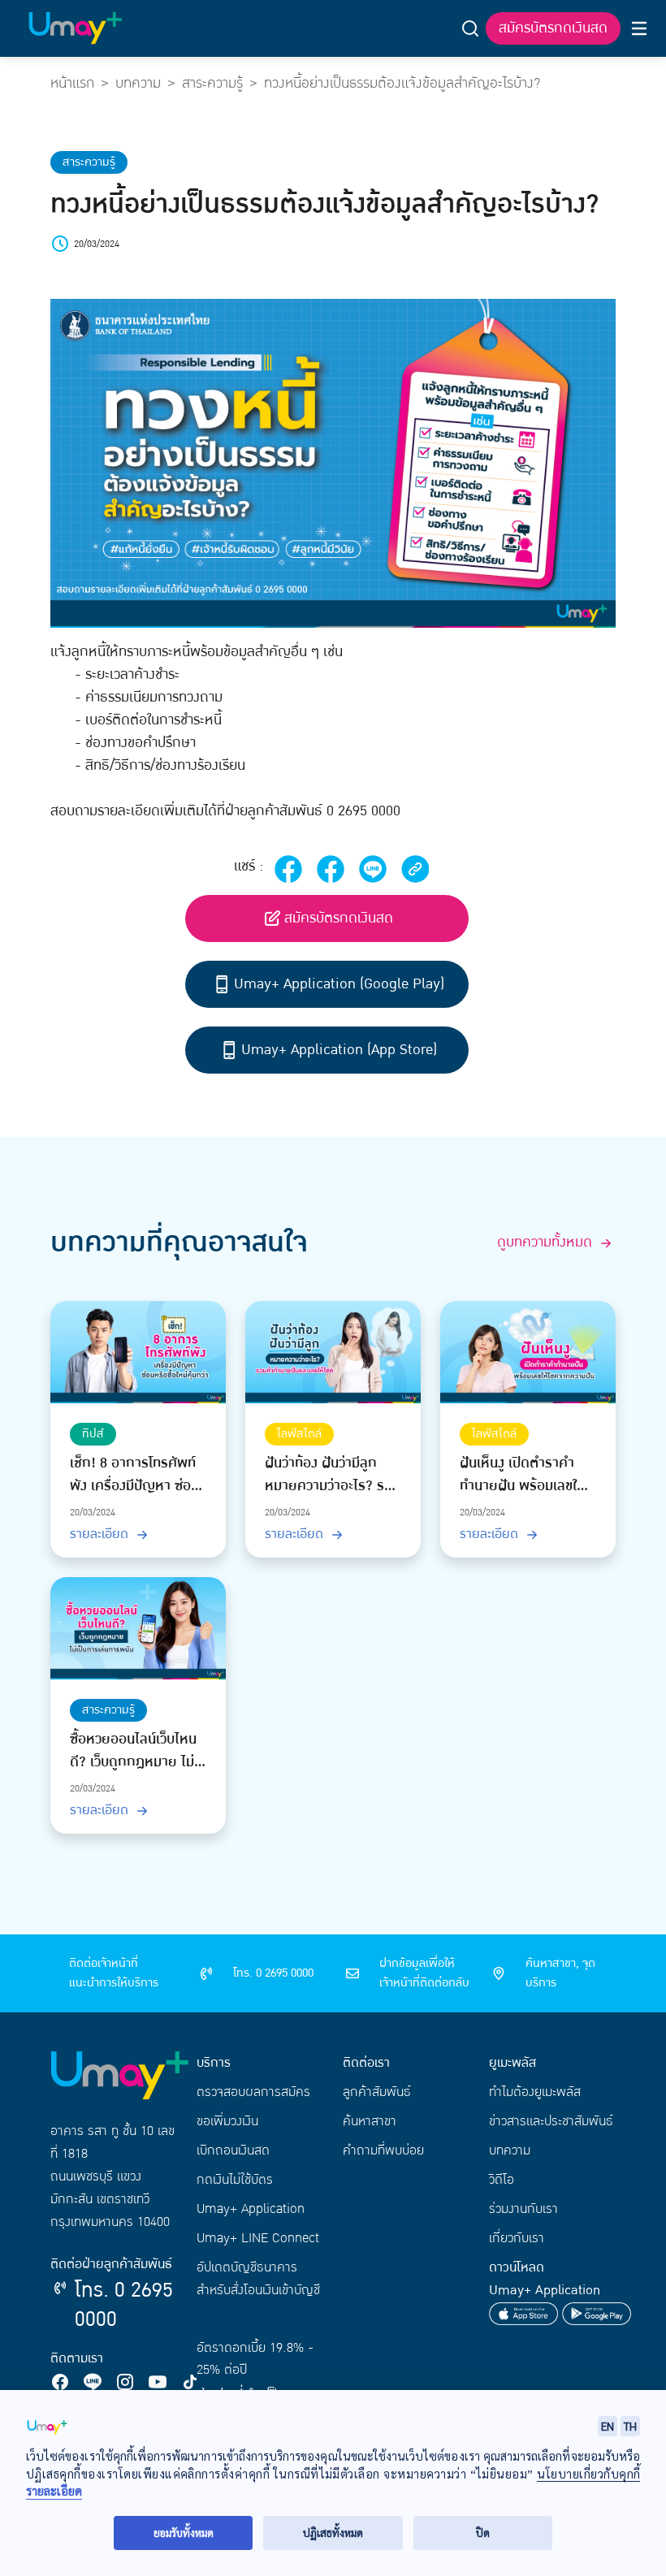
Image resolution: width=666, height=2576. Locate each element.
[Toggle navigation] (639, 28)
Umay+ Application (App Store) (339, 1050)
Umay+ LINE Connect (258, 2238)
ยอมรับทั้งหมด (184, 2533)
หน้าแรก (72, 83)
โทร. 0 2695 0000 (124, 2305)
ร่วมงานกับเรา (523, 2209)
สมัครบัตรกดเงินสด (553, 28)
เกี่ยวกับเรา (517, 2238)
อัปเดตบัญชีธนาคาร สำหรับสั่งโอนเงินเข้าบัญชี (258, 2279)
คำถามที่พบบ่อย (383, 2150)
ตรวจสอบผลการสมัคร (253, 2092)
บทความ (138, 83)
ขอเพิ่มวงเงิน (227, 2121)
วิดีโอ (502, 2180)
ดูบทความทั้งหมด (547, 1243)
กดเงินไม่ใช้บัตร (235, 2180)
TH (630, 2426)
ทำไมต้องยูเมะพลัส (535, 2092)
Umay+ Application (251, 2209)
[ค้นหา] (470, 28)
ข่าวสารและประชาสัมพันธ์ (551, 2121)
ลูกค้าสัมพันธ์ (377, 2092)
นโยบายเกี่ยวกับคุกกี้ (588, 2474)
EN (608, 2426)
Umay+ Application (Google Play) (339, 984)
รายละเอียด (101, 1534)
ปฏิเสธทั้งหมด (333, 2533)
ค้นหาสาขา (370, 2121)
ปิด (483, 2533)
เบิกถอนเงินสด (233, 2150)
